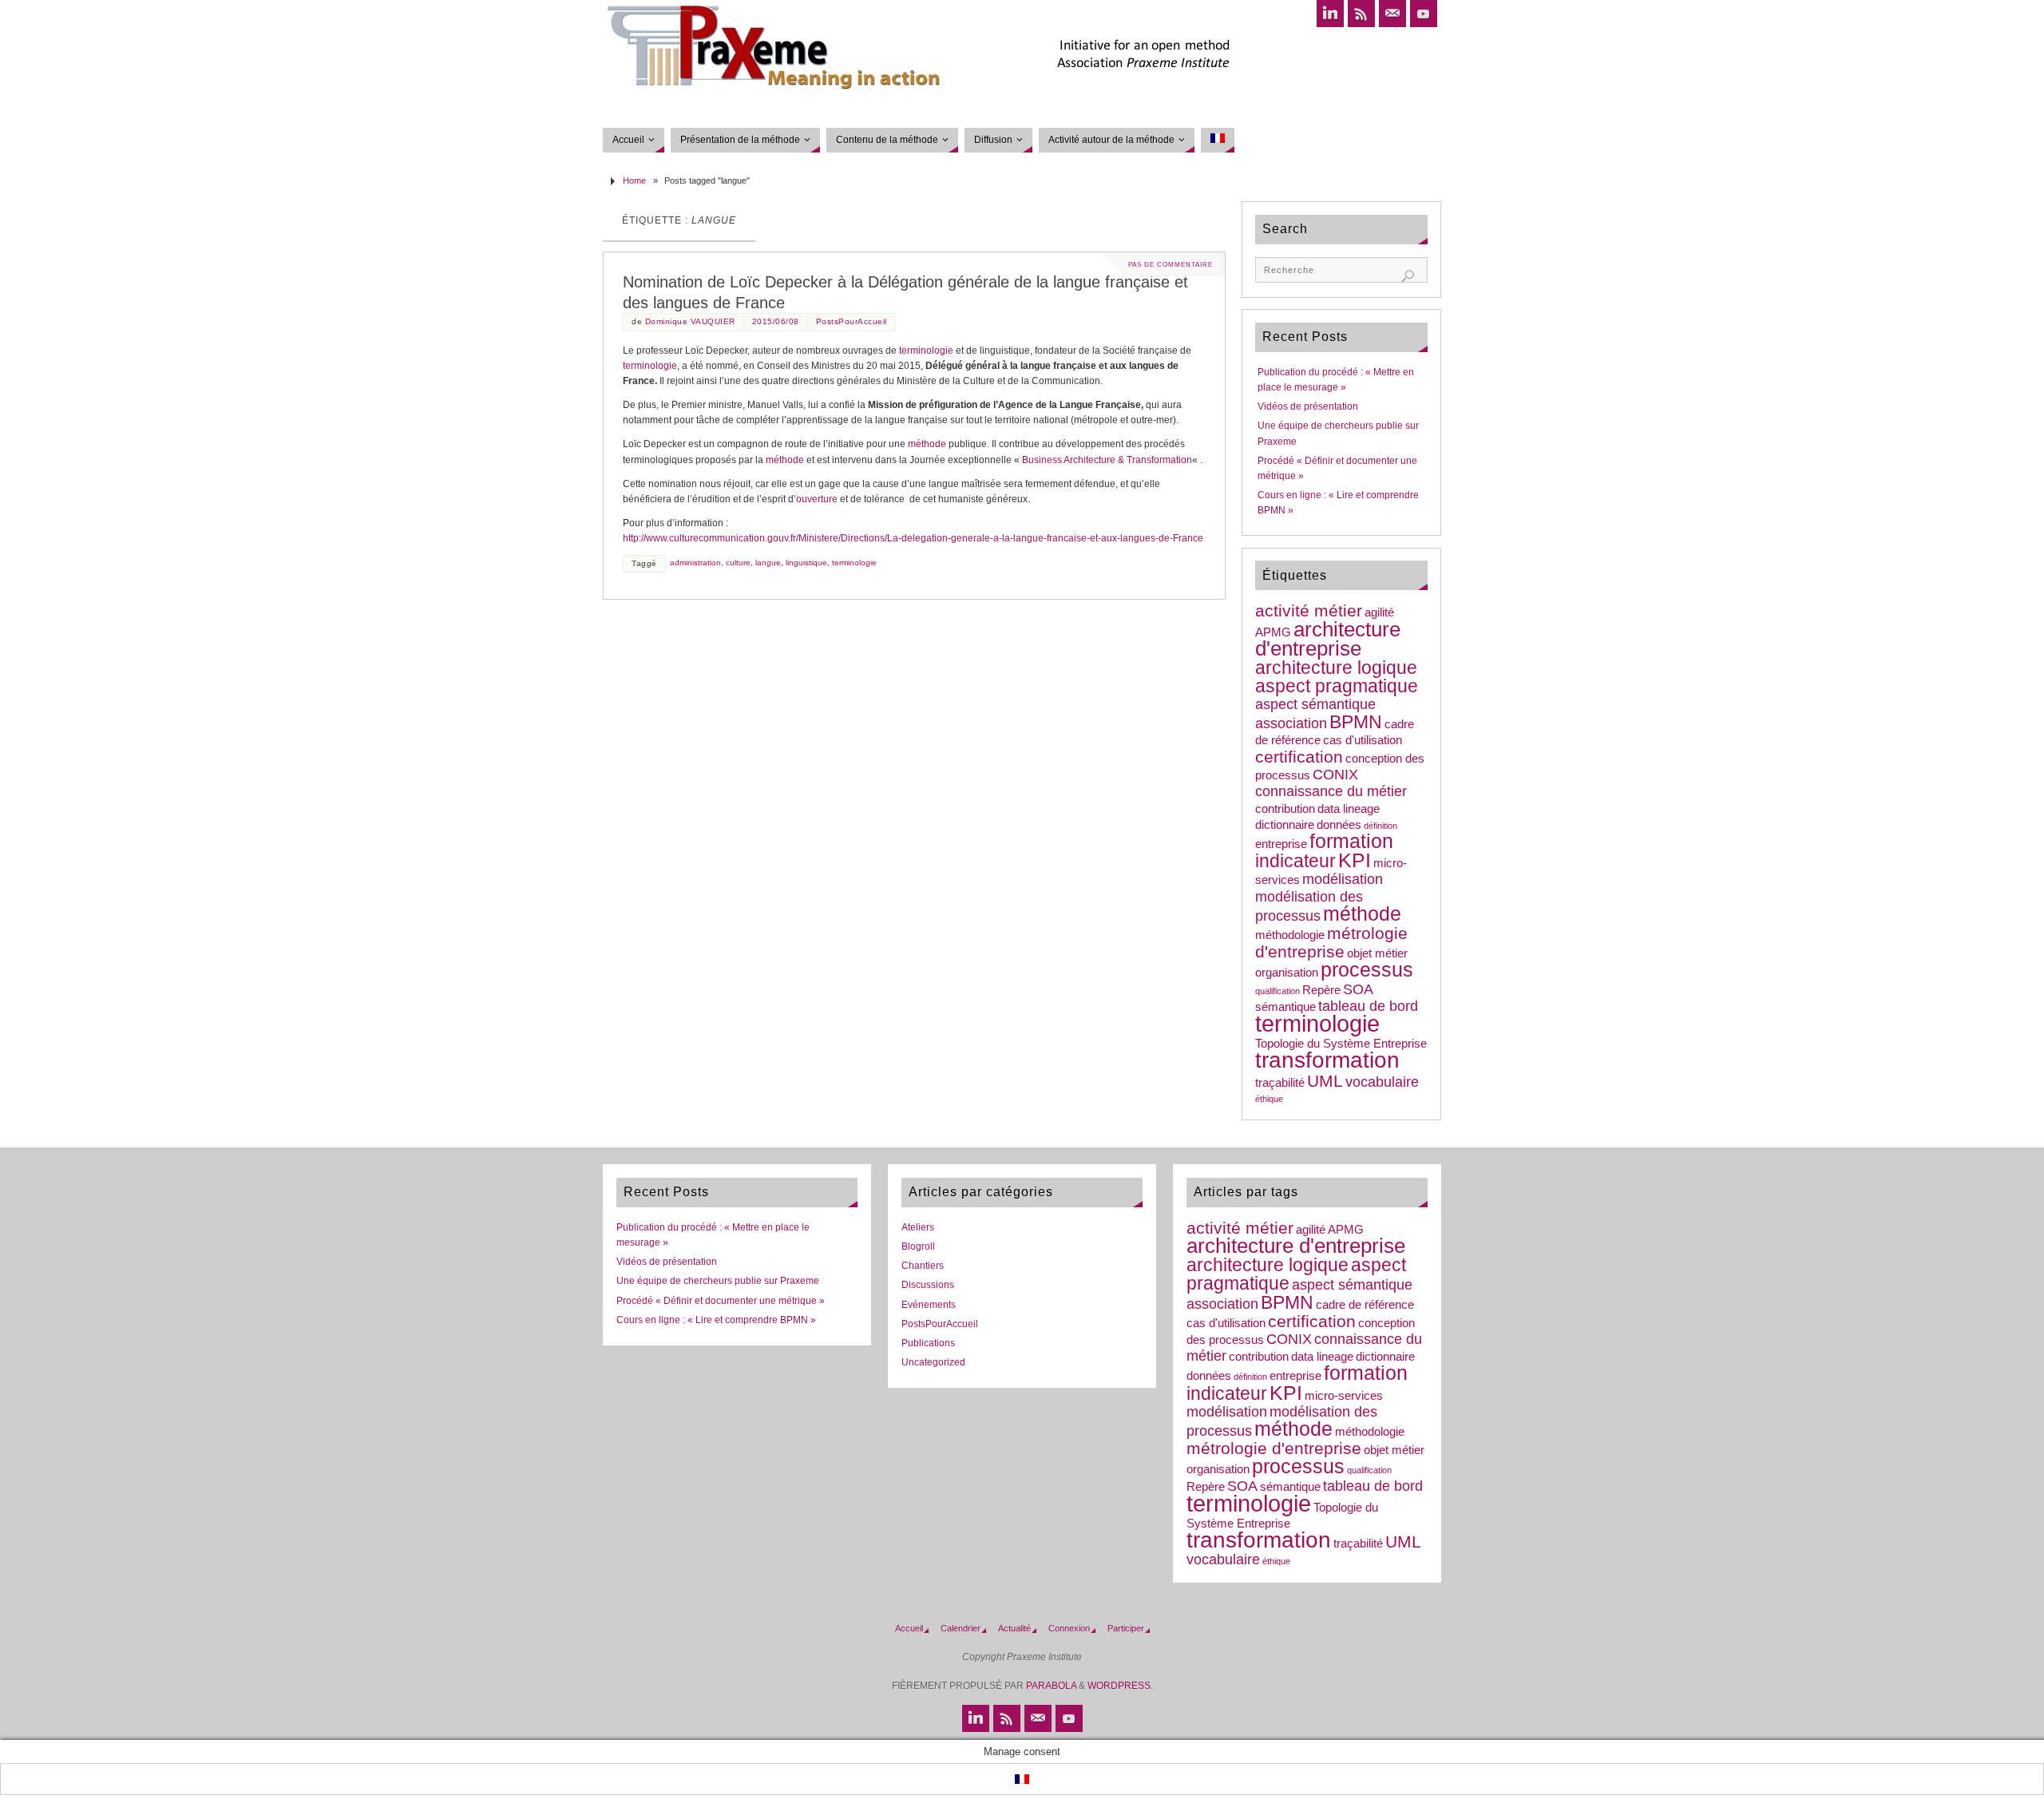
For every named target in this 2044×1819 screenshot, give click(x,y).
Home (634, 180)
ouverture (817, 499)
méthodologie (1290, 935)
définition (1380, 826)
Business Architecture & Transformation (1107, 460)
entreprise (1281, 844)
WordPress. (1120, 1686)
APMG (1273, 632)
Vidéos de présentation (1308, 406)
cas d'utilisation (1363, 740)
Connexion (1069, 1628)
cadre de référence (1365, 1305)
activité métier (1309, 610)
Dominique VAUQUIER (690, 321)
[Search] (1408, 276)
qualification (1277, 991)
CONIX (1335, 775)
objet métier (1377, 953)
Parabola (1051, 1686)
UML (1325, 1081)
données (1339, 825)
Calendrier (961, 1628)
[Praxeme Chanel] (1424, 14)
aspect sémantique (1315, 704)
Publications (928, 1343)
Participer (1126, 1628)
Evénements (929, 1305)
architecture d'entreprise (1328, 639)
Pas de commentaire (1171, 264)
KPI (1355, 860)
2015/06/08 (776, 321)
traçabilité (1280, 1083)
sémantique (1285, 1007)
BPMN (1356, 722)
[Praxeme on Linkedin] (1330, 14)
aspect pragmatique (1337, 686)
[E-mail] (1392, 14)
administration (695, 563)
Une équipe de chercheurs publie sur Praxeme (718, 1281)
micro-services (1344, 1396)
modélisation (1343, 879)
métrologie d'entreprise (1331, 942)
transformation (1327, 1060)
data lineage (1349, 809)
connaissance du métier (1331, 791)
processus (1367, 970)
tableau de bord (1368, 1006)
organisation (1287, 973)
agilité (1379, 612)
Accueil (909, 1628)
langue (768, 563)
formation (1351, 841)
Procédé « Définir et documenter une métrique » (721, 1301)
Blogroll (918, 1246)
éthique (1269, 1099)
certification (1299, 757)
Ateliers (918, 1227)
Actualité (1014, 1628)
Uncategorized (933, 1362)
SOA (1358, 989)
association (1291, 723)
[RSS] (1361, 14)
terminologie (926, 351)
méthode (927, 444)
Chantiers (923, 1266)
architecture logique (1336, 668)
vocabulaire (1382, 1082)
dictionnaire (1285, 825)
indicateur (1295, 861)
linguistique (806, 563)
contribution (1285, 809)
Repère (1321, 990)
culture (738, 563)
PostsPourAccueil (852, 321)
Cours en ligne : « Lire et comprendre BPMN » (716, 1320)
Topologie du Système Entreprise (1341, 1044)
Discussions (928, 1285)
